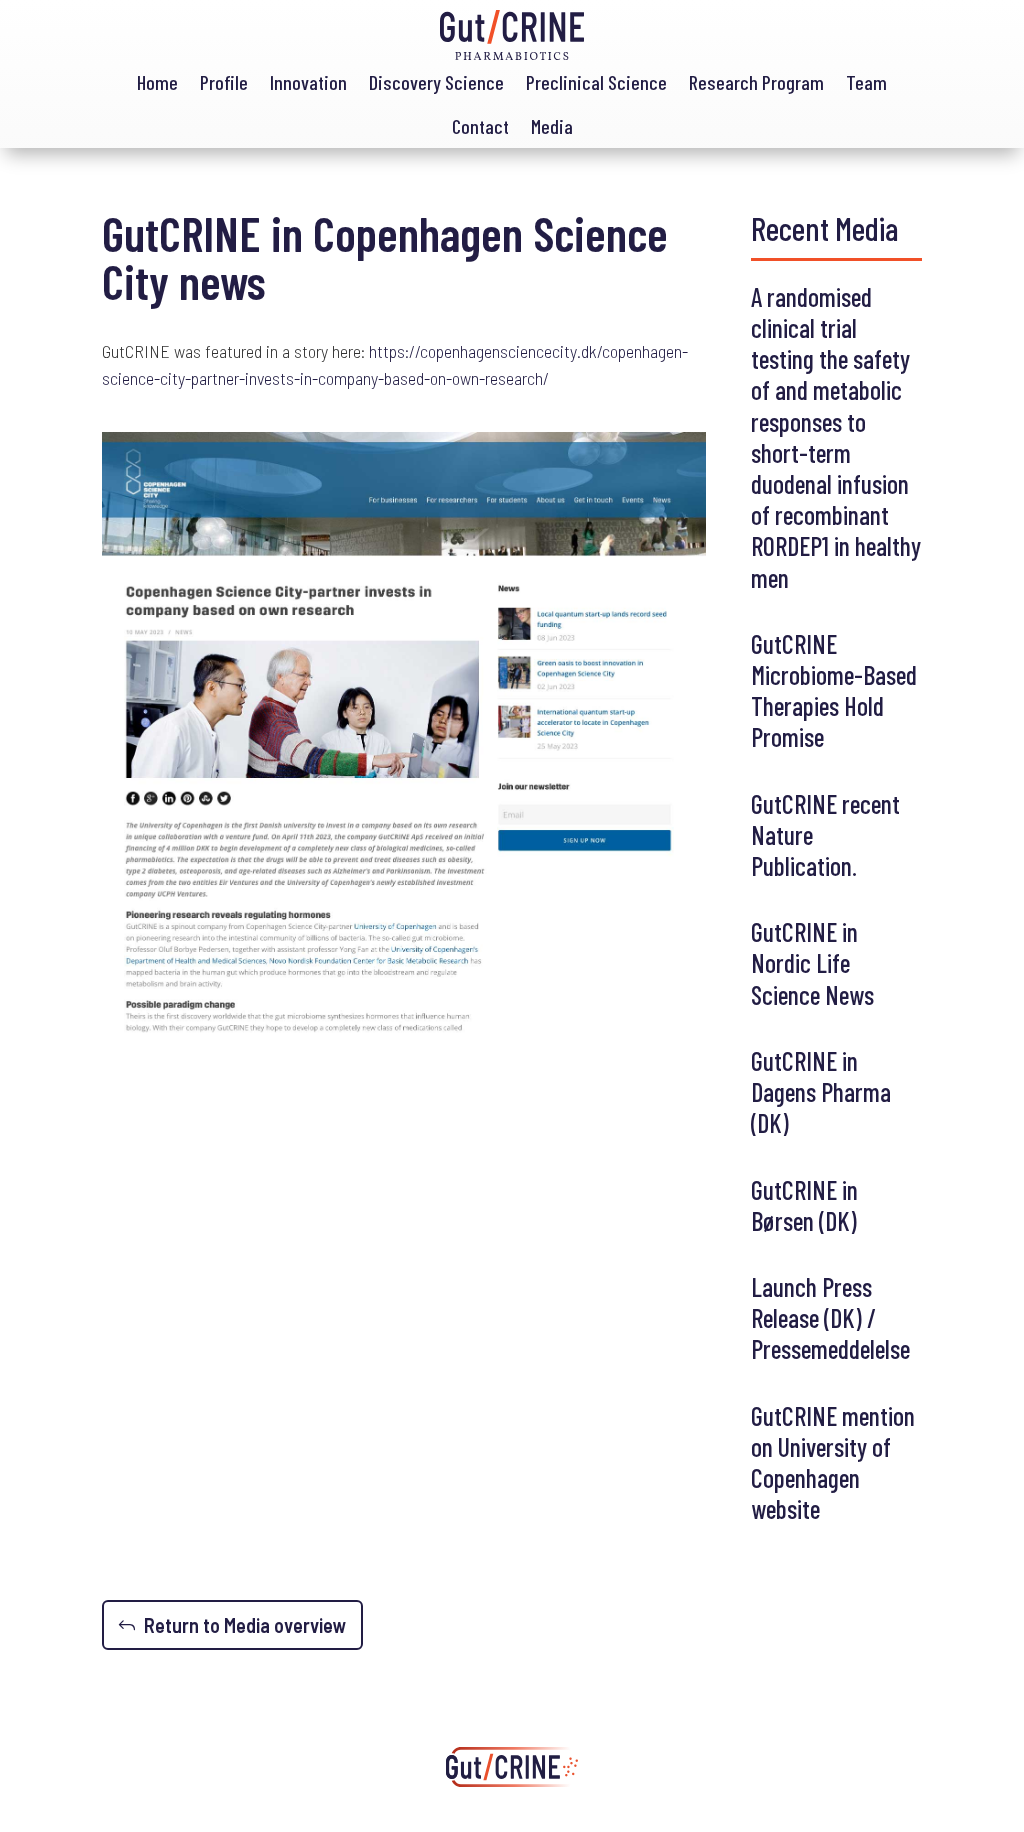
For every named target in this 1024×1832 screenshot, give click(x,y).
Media (552, 126)
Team (866, 82)
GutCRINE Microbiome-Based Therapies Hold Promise (834, 690)
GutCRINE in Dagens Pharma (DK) (821, 1091)
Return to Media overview (245, 1625)
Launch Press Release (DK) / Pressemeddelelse (830, 1317)
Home (157, 82)
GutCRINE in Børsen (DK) (804, 1205)
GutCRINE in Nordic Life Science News (812, 962)
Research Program (756, 82)
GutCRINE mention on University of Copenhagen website (833, 1462)
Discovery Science (436, 82)
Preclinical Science (596, 82)
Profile (224, 82)
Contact (480, 126)
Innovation (308, 82)
